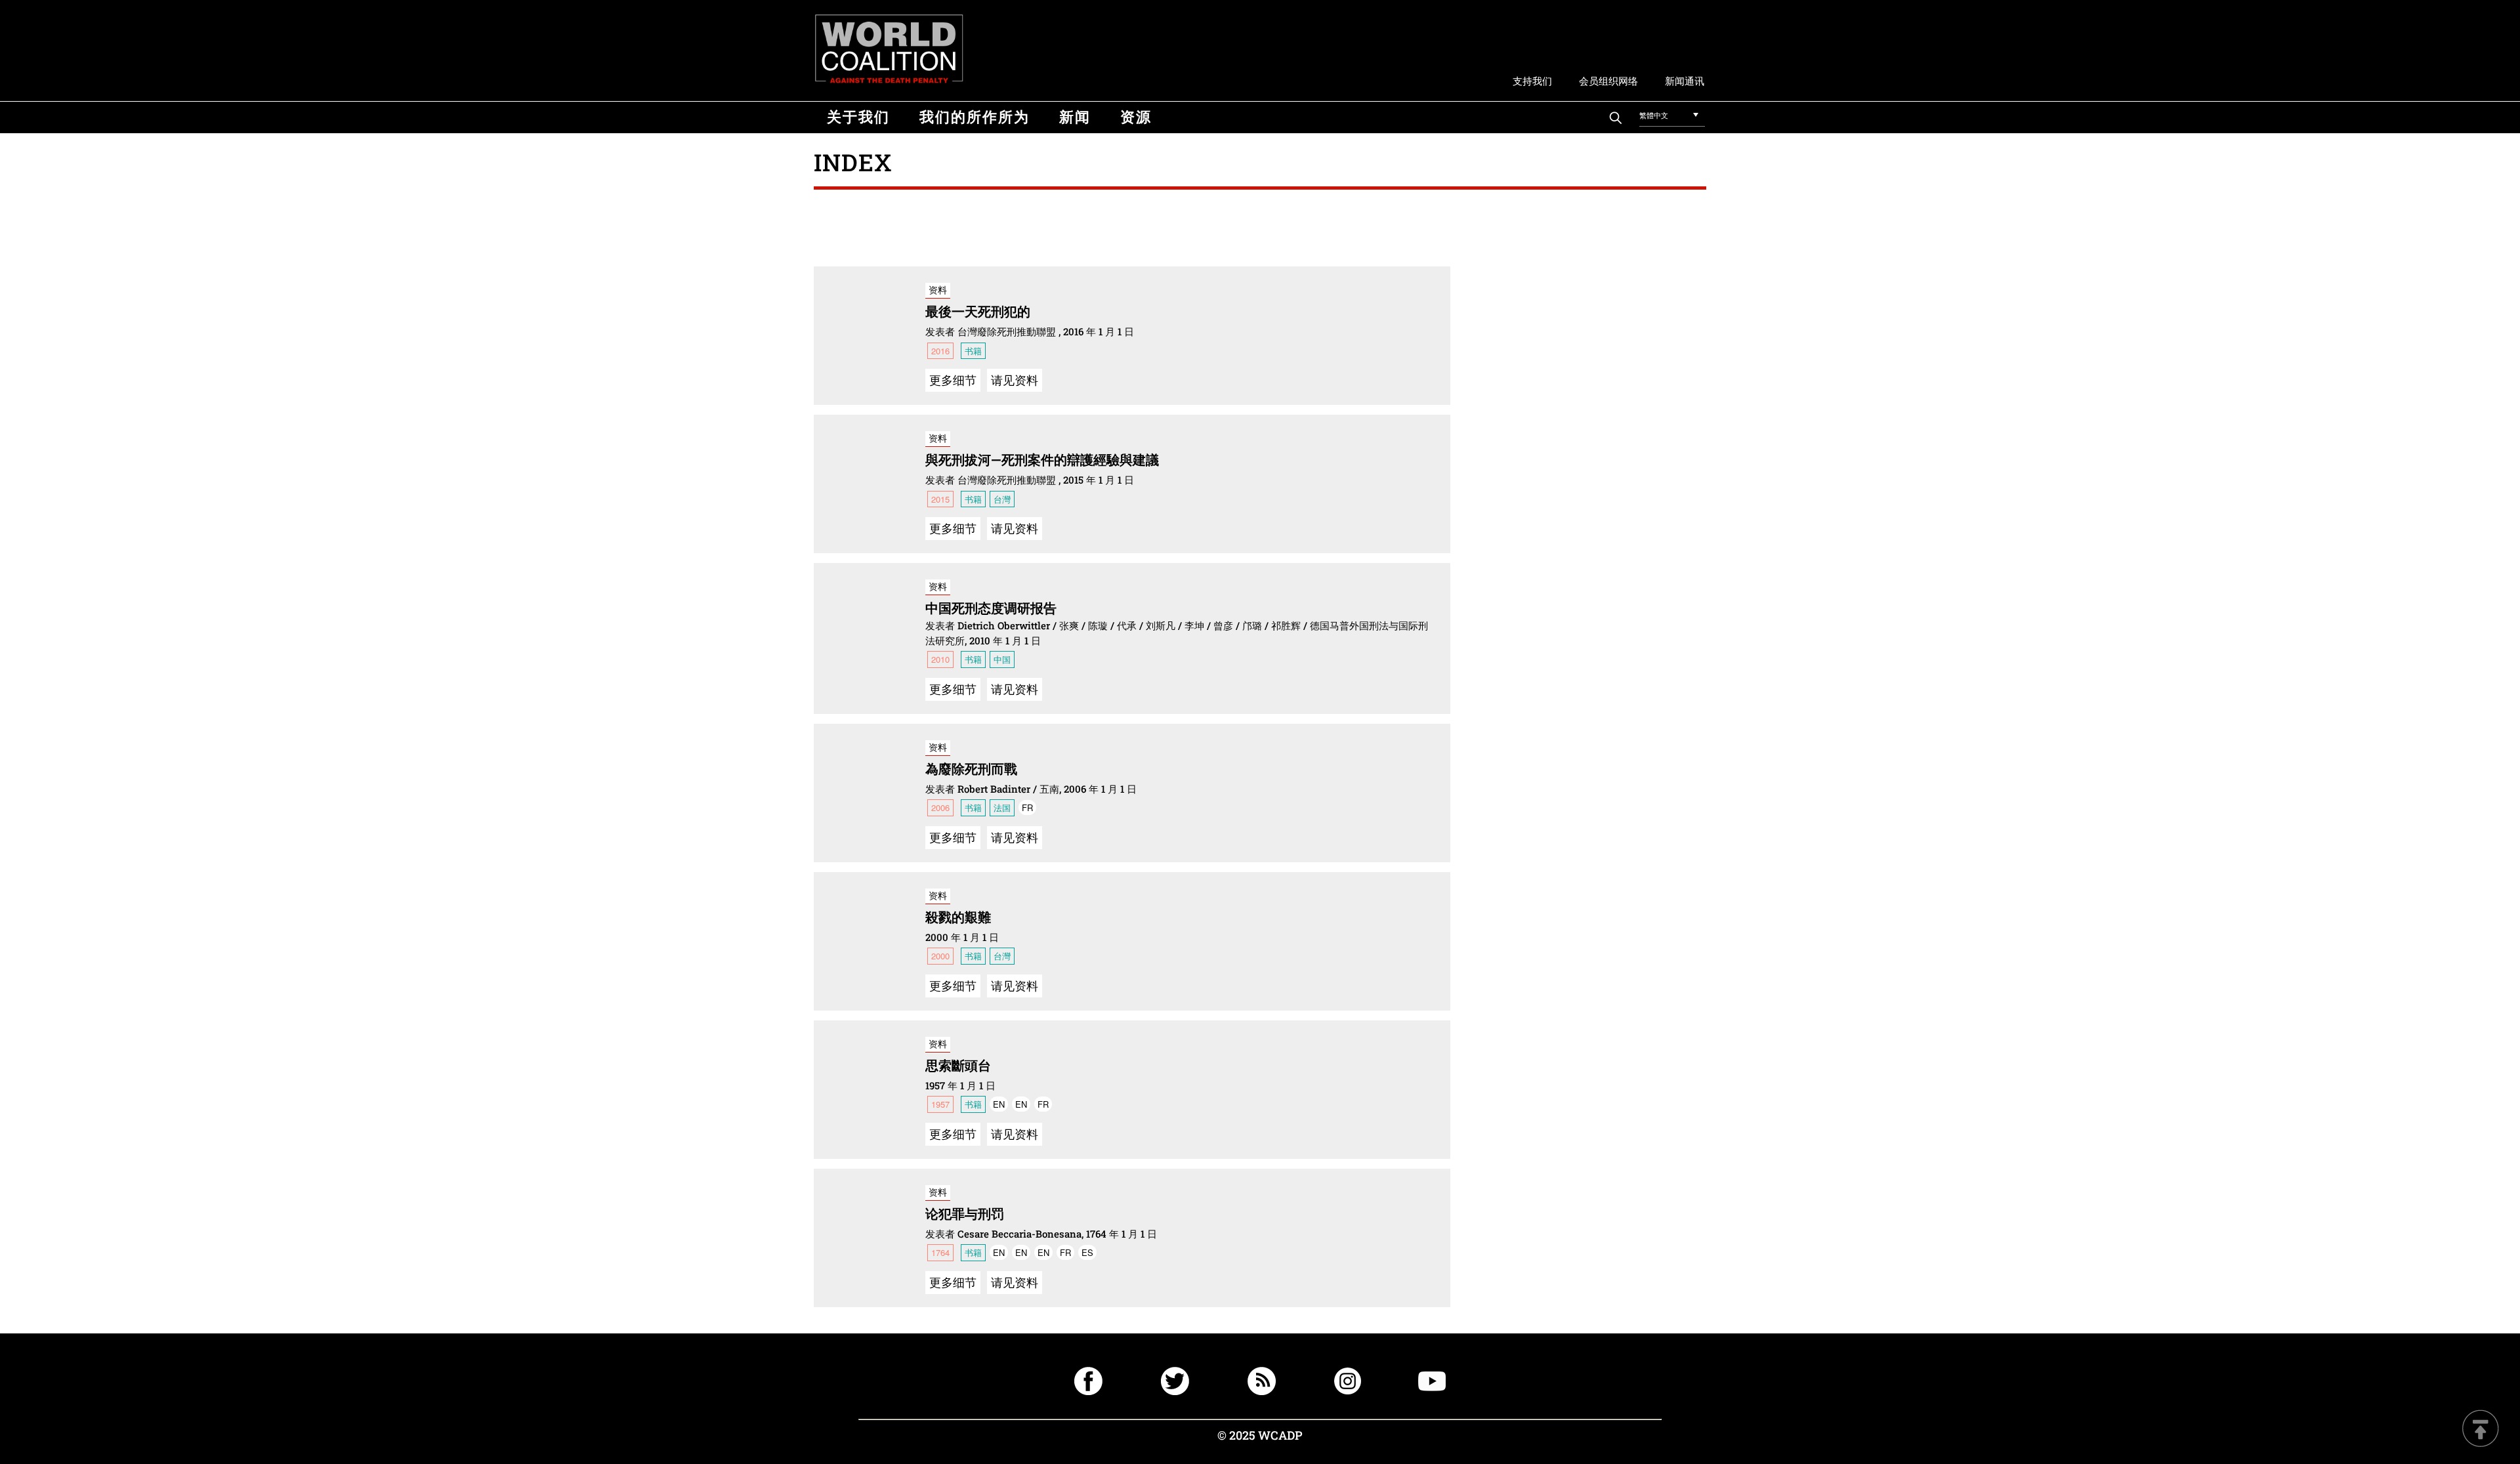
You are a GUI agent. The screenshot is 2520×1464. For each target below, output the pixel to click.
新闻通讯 (1685, 80)
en (999, 1104)
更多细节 (953, 379)
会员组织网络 (1608, 80)
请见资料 (1015, 379)
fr (1027, 807)
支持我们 (1532, 80)
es (1087, 1252)
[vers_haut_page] (2481, 1430)
